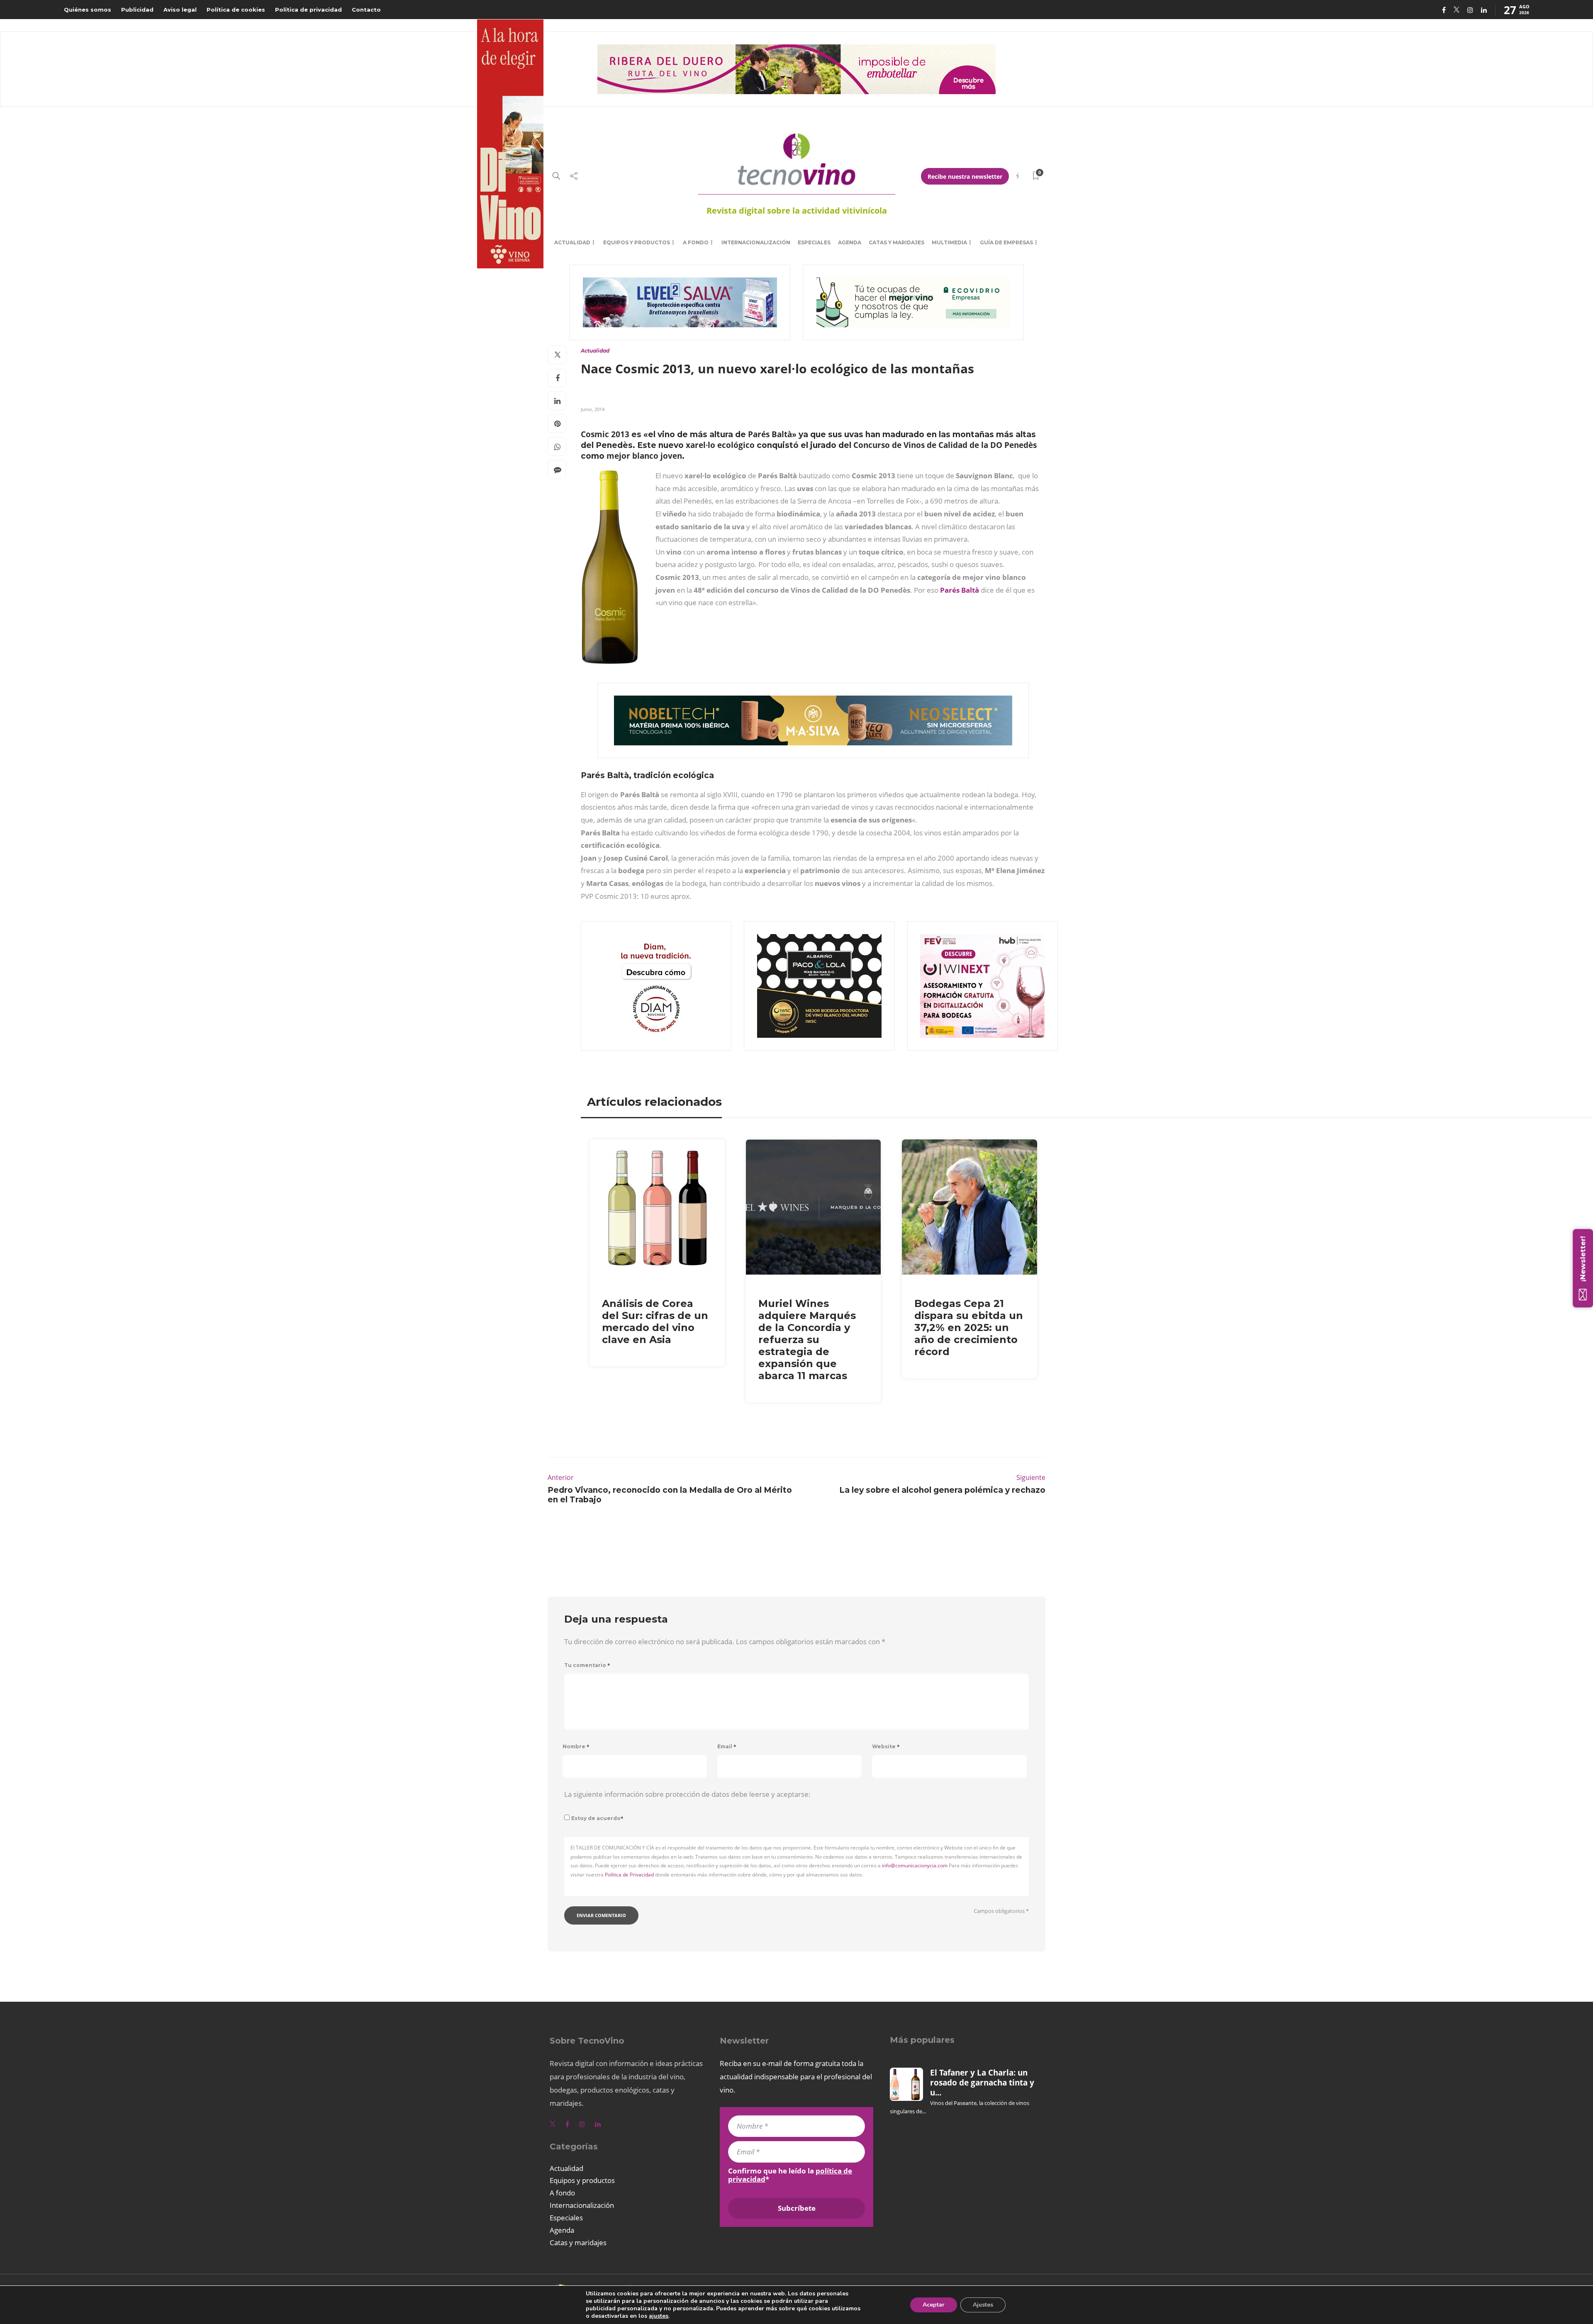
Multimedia (949, 242)
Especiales (814, 242)
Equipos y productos (637, 242)
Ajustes (983, 2305)
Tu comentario (587, 1665)
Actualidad (572, 242)
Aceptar (934, 2305)
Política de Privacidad (629, 1875)
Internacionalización (756, 242)
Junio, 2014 (593, 409)
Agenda (850, 242)
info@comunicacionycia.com (915, 1865)
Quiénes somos (88, 10)
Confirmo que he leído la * (790, 2175)
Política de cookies (236, 10)
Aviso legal (180, 10)
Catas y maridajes (896, 242)
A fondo (696, 242)
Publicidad (137, 10)
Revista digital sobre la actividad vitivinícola (797, 210)
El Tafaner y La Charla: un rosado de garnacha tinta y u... (982, 2083)
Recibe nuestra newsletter (965, 176)
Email (727, 1746)
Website (886, 1746)
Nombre (576, 1746)
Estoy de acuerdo (597, 1818)
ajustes (659, 2316)
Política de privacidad (308, 10)
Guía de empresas (1006, 242)
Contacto (366, 10)
